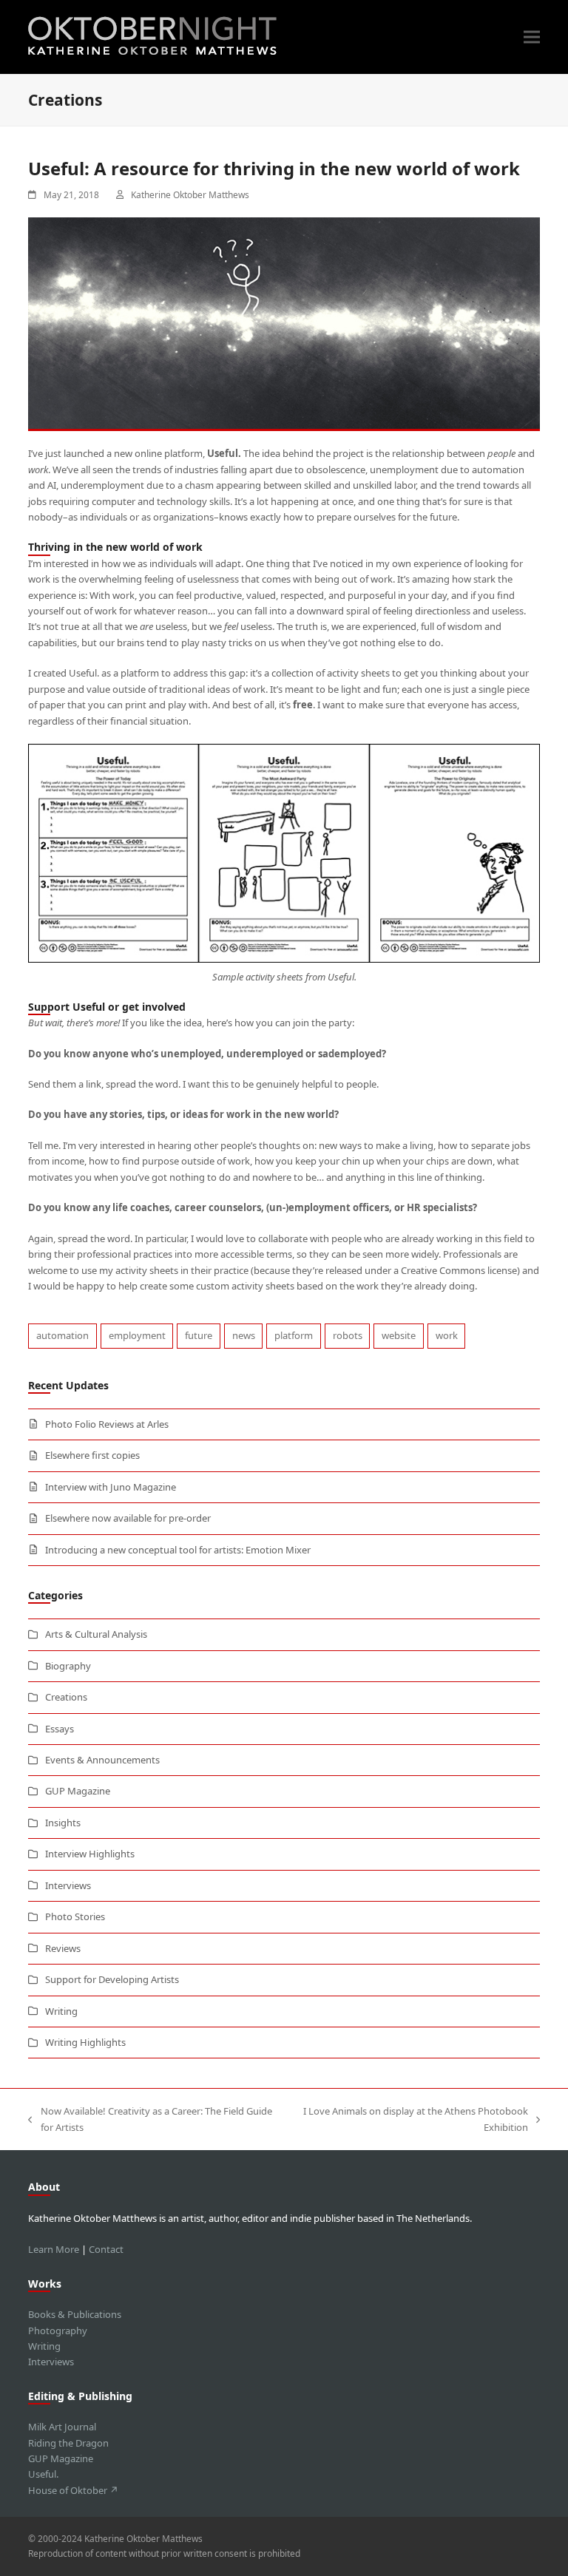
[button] (532, 37)
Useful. (43, 2474)
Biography (68, 1666)
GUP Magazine (78, 1791)
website (399, 1335)
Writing (61, 2011)
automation (62, 1335)
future (199, 1335)
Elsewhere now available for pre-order (128, 1518)
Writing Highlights (85, 2042)
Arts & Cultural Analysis (96, 1634)
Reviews (63, 1948)
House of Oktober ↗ (73, 2490)
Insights (63, 1823)
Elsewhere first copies (92, 1455)
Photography (58, 2331)
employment (137, 1335)
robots (348, 1335)
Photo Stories (75, 1916)
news (244, 1335)
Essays (60, 1729)
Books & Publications (75, 2314)
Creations (66, 1697)
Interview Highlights (90, 1854)
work (447, 1335)
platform (294, 1335)
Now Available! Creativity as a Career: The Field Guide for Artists (150, 2120)
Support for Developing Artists (112, 1979)
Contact (106, 2249)
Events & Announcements (102, 1760)
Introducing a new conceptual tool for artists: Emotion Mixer (178, 1550)
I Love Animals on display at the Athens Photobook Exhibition (410, 2120)
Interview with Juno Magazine (111, 1487)
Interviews (68, 1885)
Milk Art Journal (62, 2427)
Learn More (54, 2249)
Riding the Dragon (68, 2443)
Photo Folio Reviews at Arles (107, 1424)
